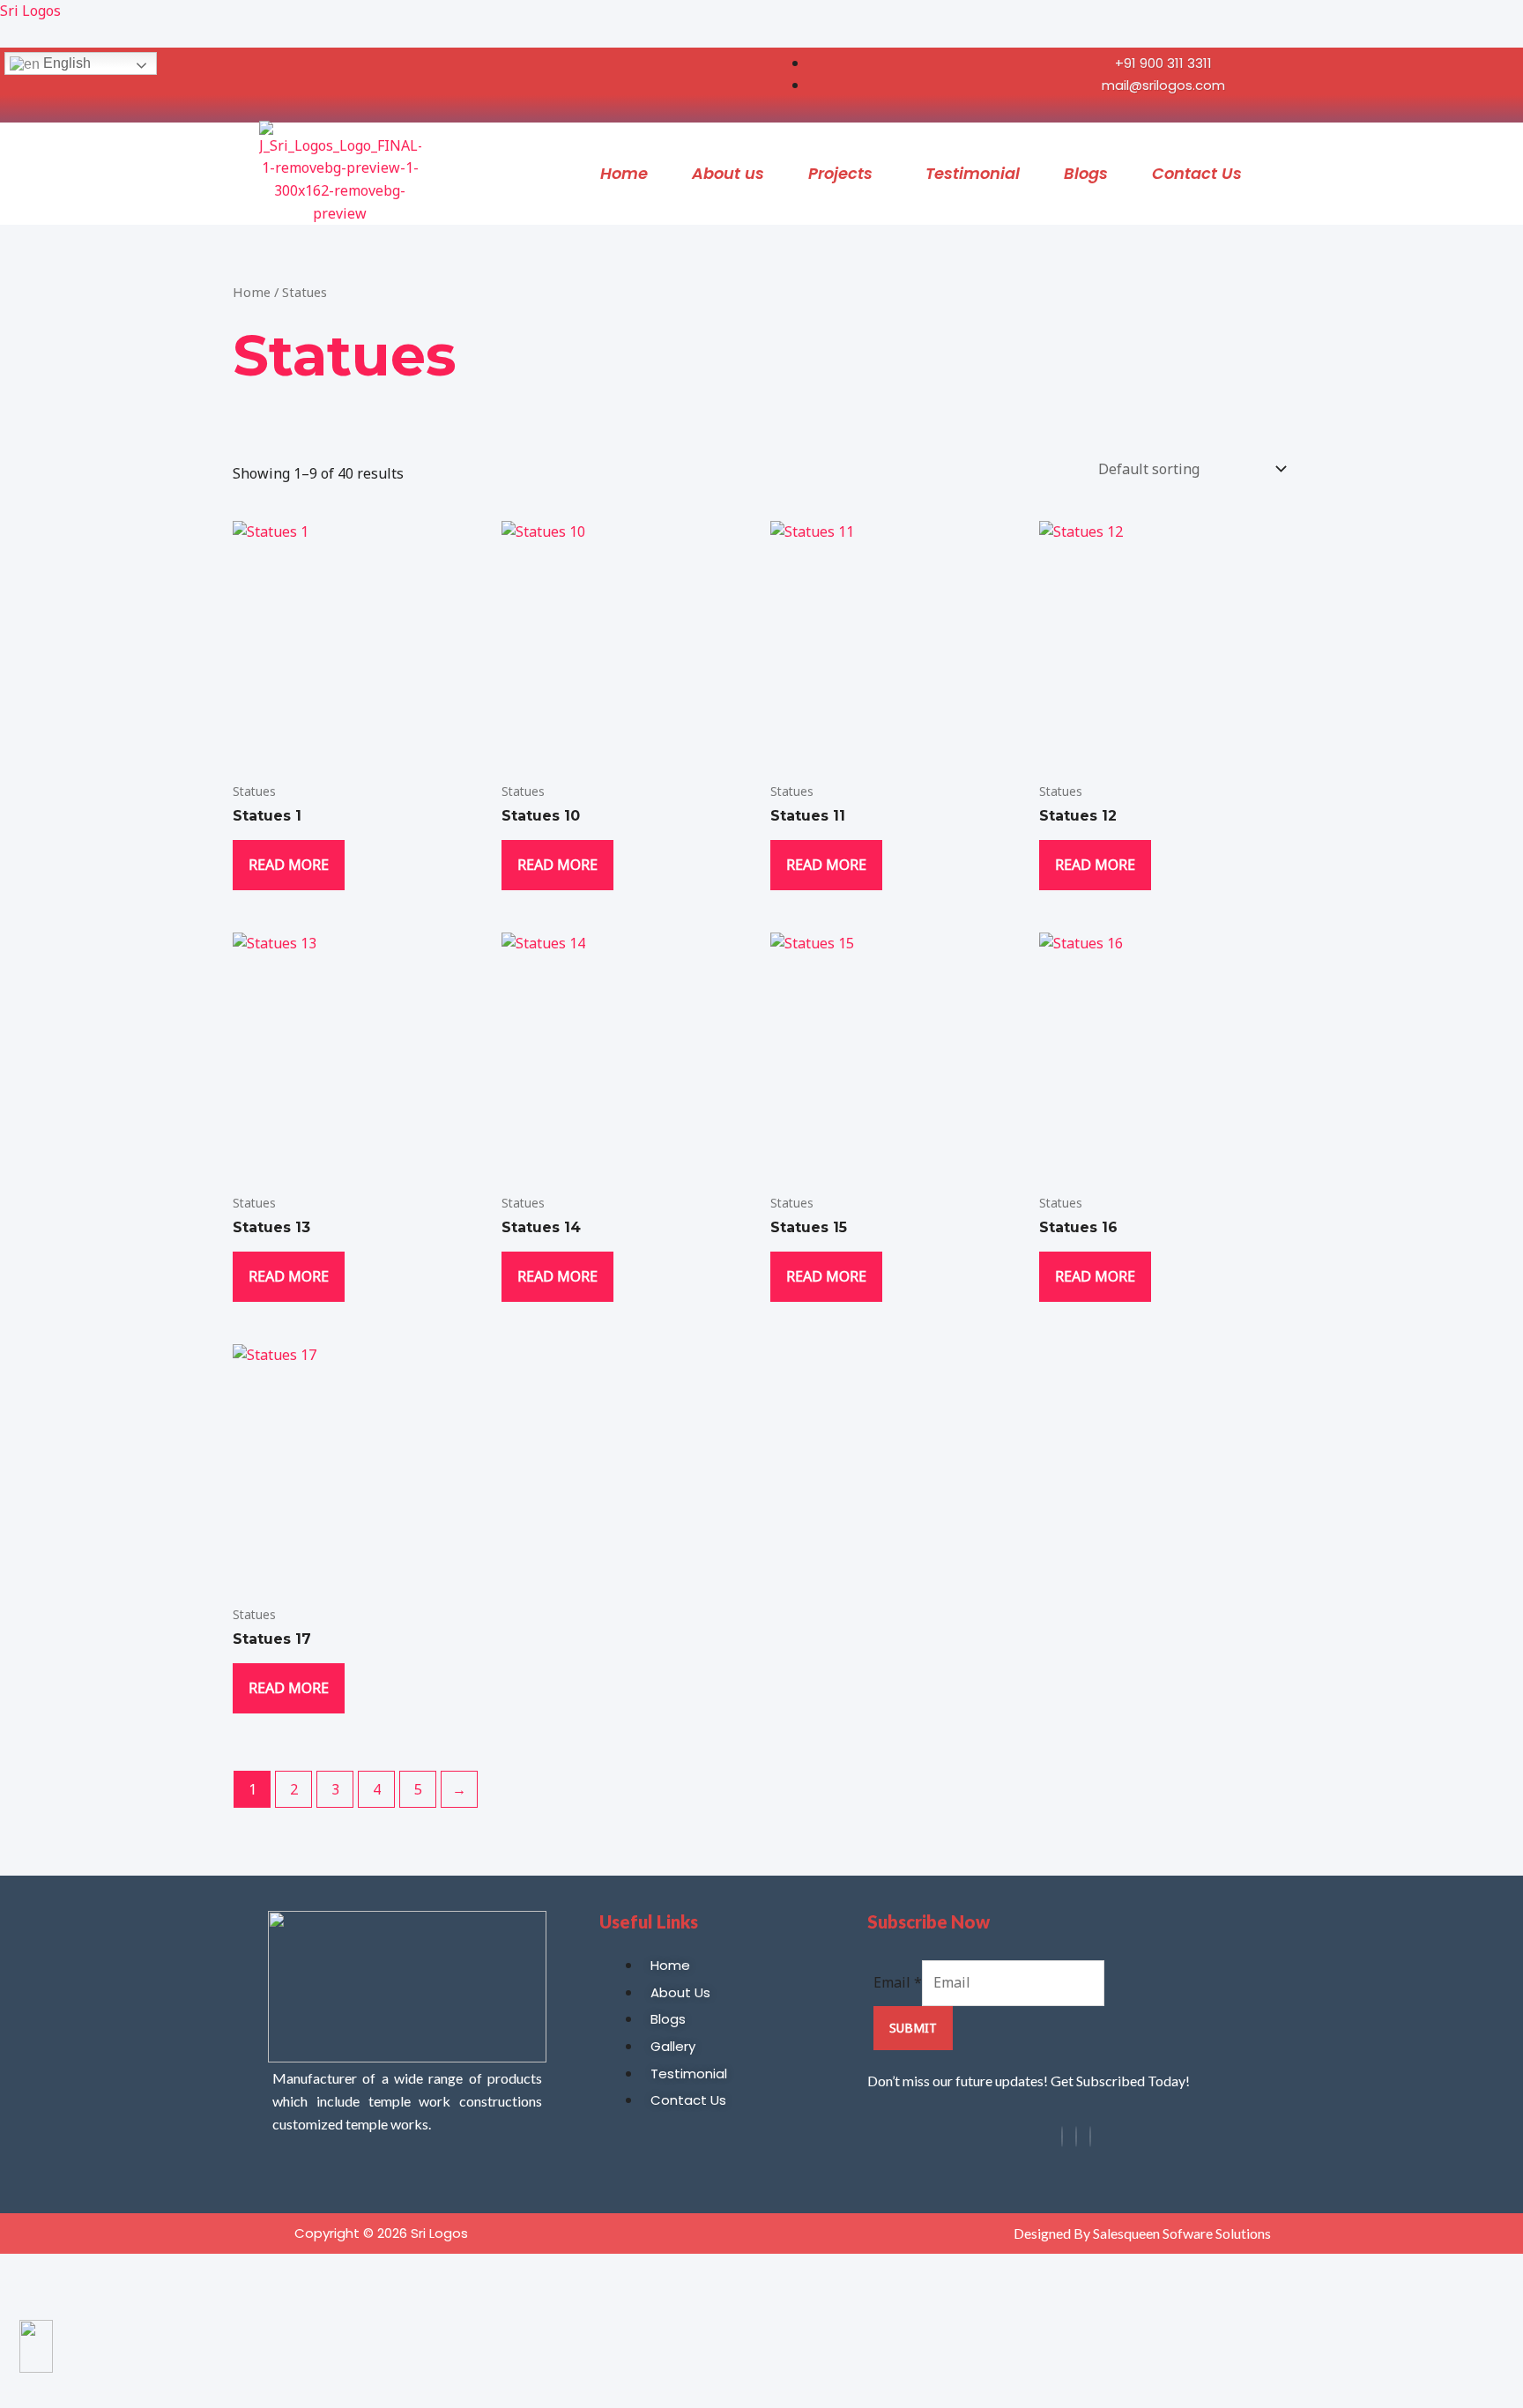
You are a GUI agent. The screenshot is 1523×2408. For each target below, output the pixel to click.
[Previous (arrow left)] (16, 2301)
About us (728, 173)
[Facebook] (1062, 2137)
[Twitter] (1090, 2137)
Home (624, 173)
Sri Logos (30, 11)
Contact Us (1197, 173)
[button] (845, 174)
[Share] (86, 2270)
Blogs (1086, 173)
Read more (289, 865)
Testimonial (973, 173)
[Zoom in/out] (16, 2270)
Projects (840, 173)
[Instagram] (1076, 2137)
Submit (913, 2028)
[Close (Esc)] (122, 2270)
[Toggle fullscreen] (51, 2270)
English (65, 63)
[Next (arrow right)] (51, 2301)
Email (898, 1982)
